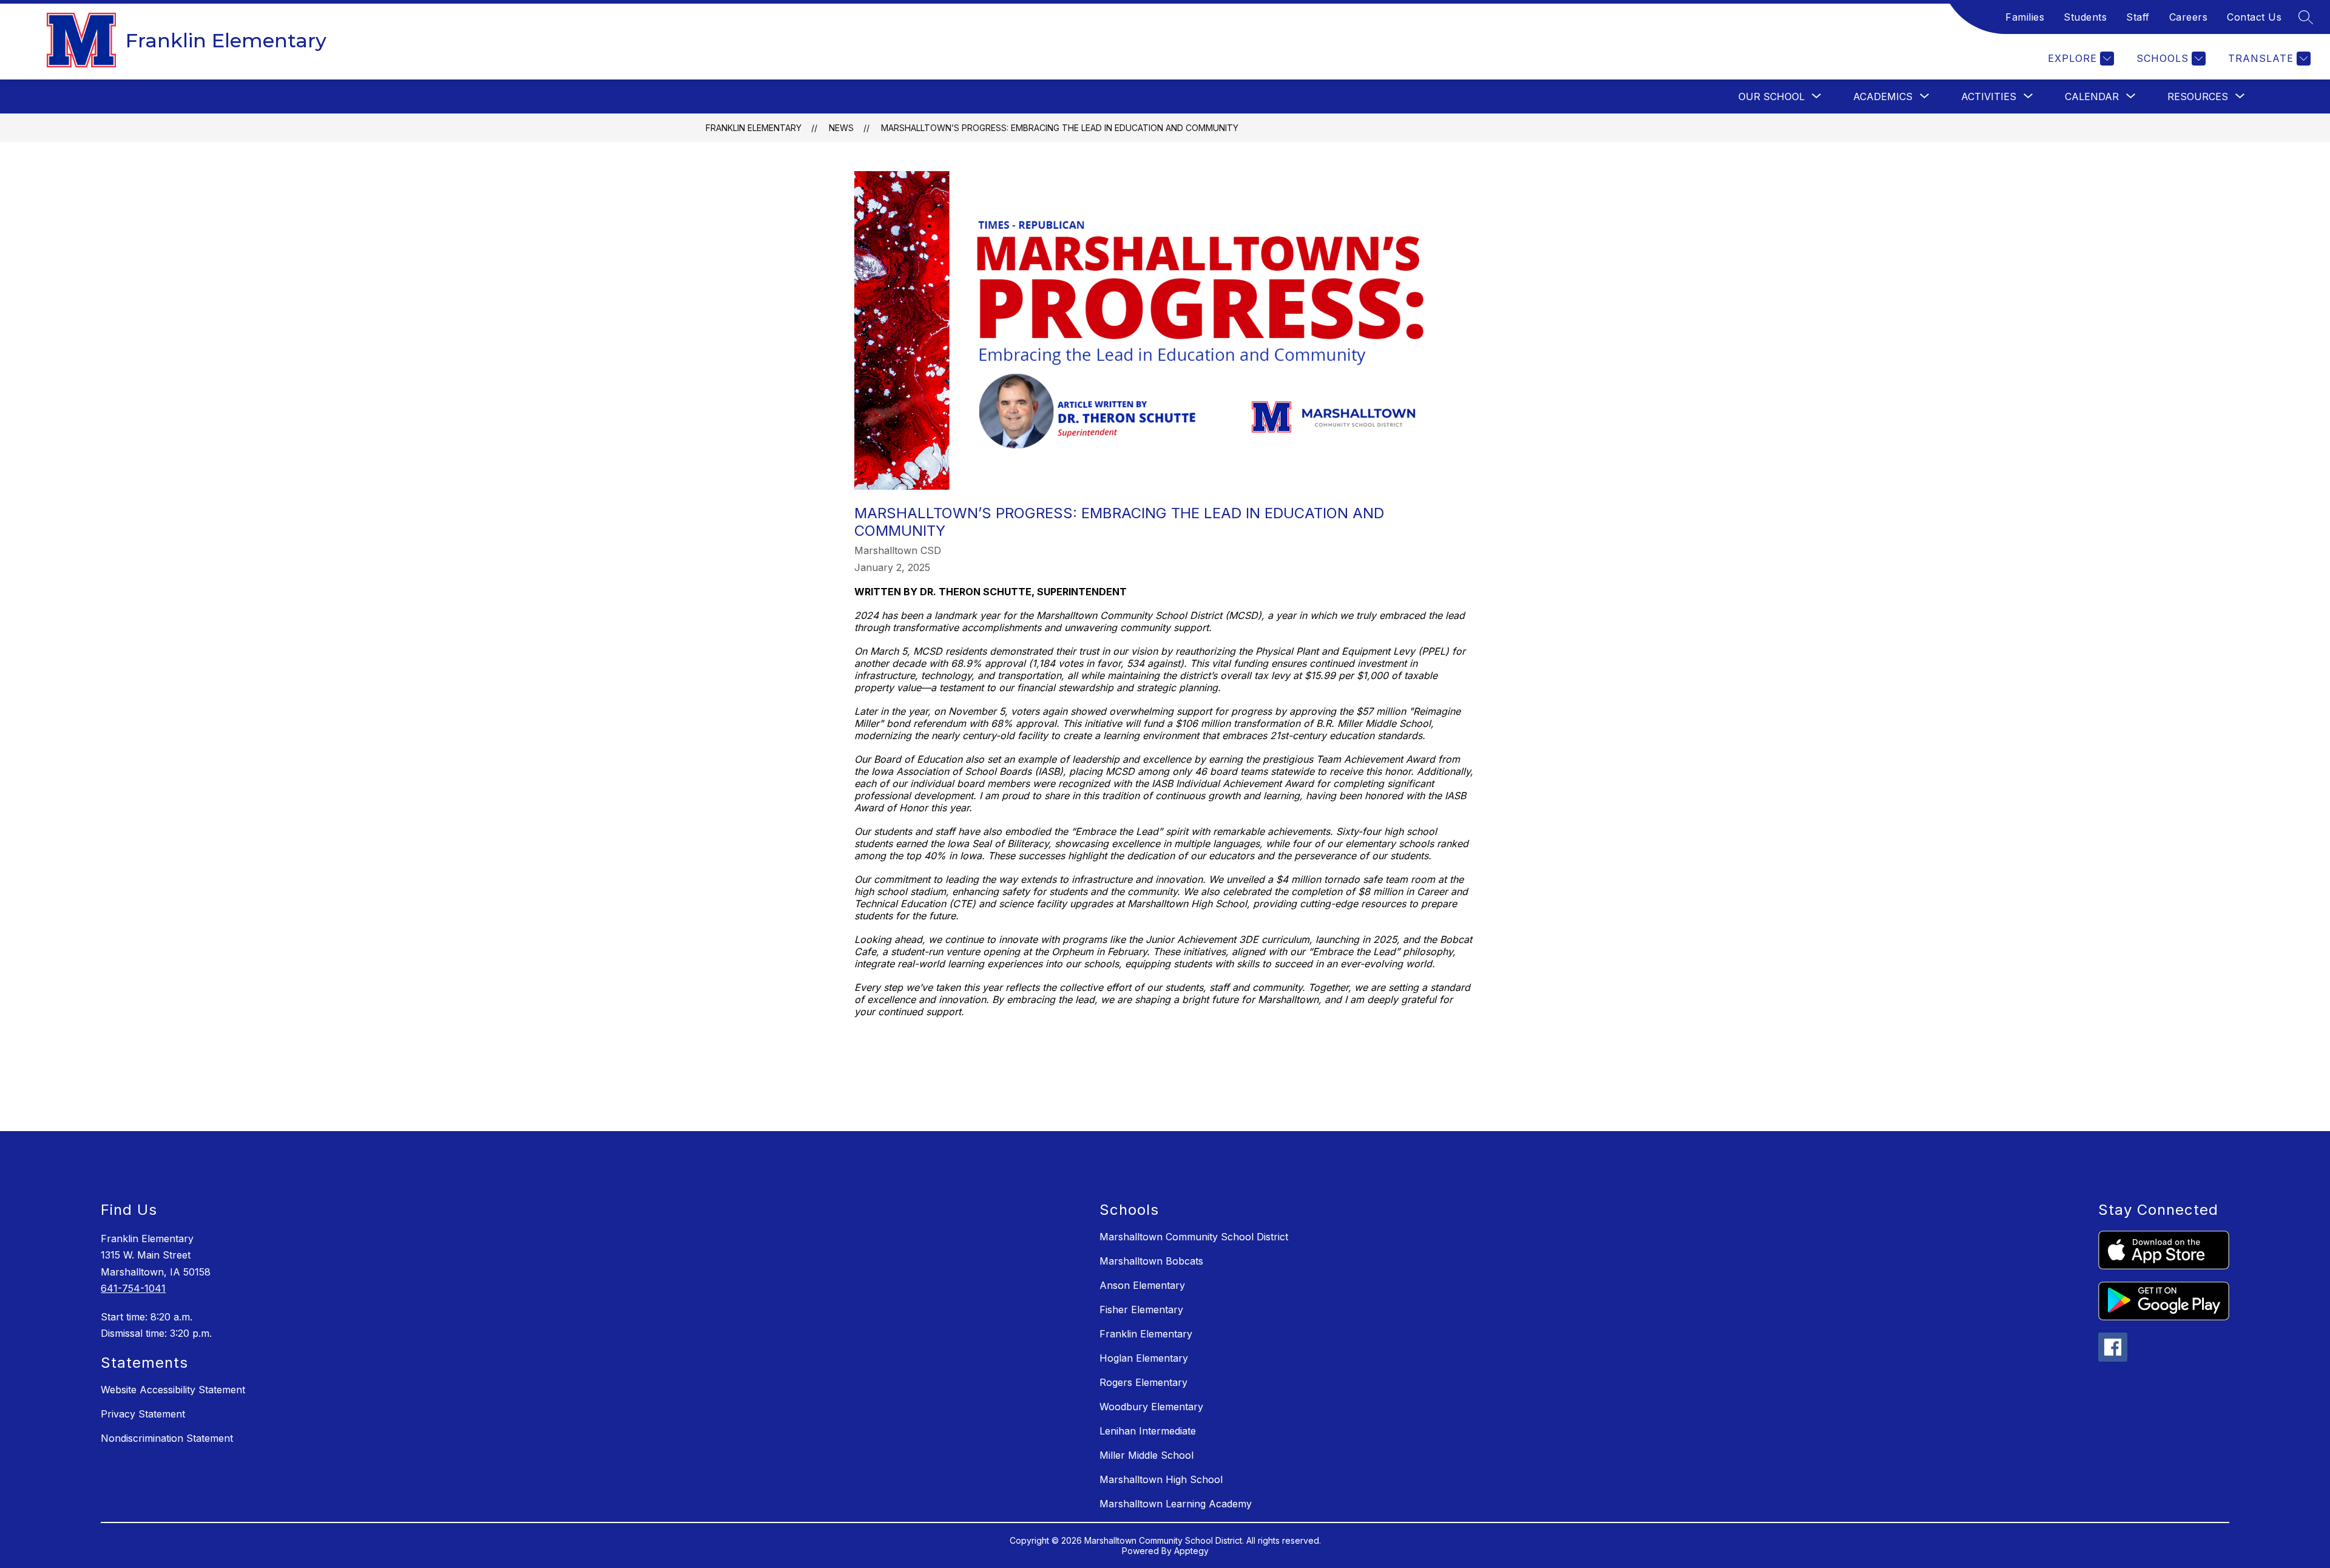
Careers (2189, 17)
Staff (2138, 17)
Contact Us (2254, 17)
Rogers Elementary (1143, 1382)
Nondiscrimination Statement (167, 1438)
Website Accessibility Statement (173, 1390)
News (841, 128)
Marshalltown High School (1161, 1479)
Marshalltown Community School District (1194, 1237)
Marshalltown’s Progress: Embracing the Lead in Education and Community (1060, 128)
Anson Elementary (1142, 1285)
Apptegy (1191, 1551)
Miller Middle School (1146, 1455)
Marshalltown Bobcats (1151, 1261)
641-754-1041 (133, 1288)
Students (2085, 17)
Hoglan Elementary (1144, 1358)
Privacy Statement (143, 1414)
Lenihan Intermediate (1148, 1431)
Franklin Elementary (754, 128)
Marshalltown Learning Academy (1176, 1504)
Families (2025, 17)
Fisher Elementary (1141, 1309)
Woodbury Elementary (1151, 1407)
